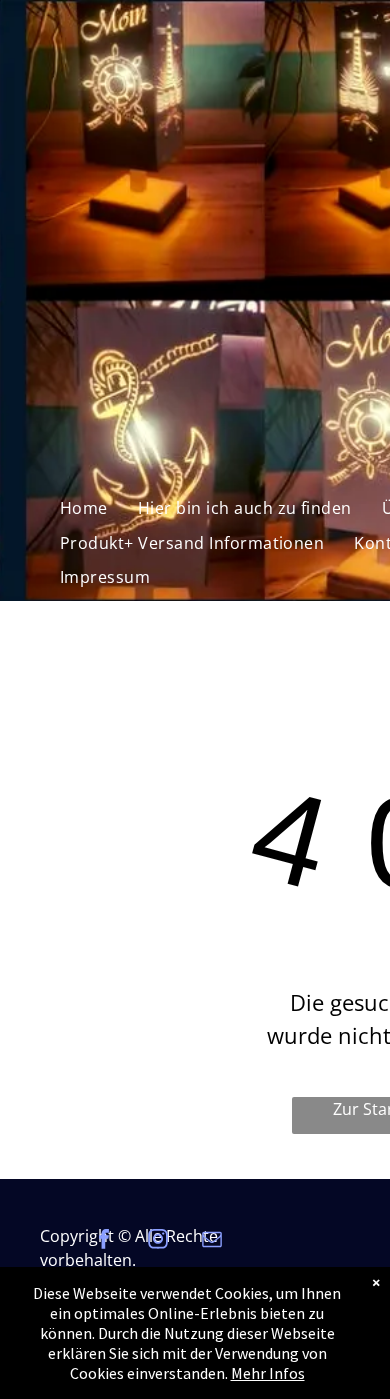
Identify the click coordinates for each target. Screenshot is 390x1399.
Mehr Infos (268, 1373)
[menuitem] (84, 508)
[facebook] (104, 1241)
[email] (212, 1241)
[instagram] (158, 1241)
